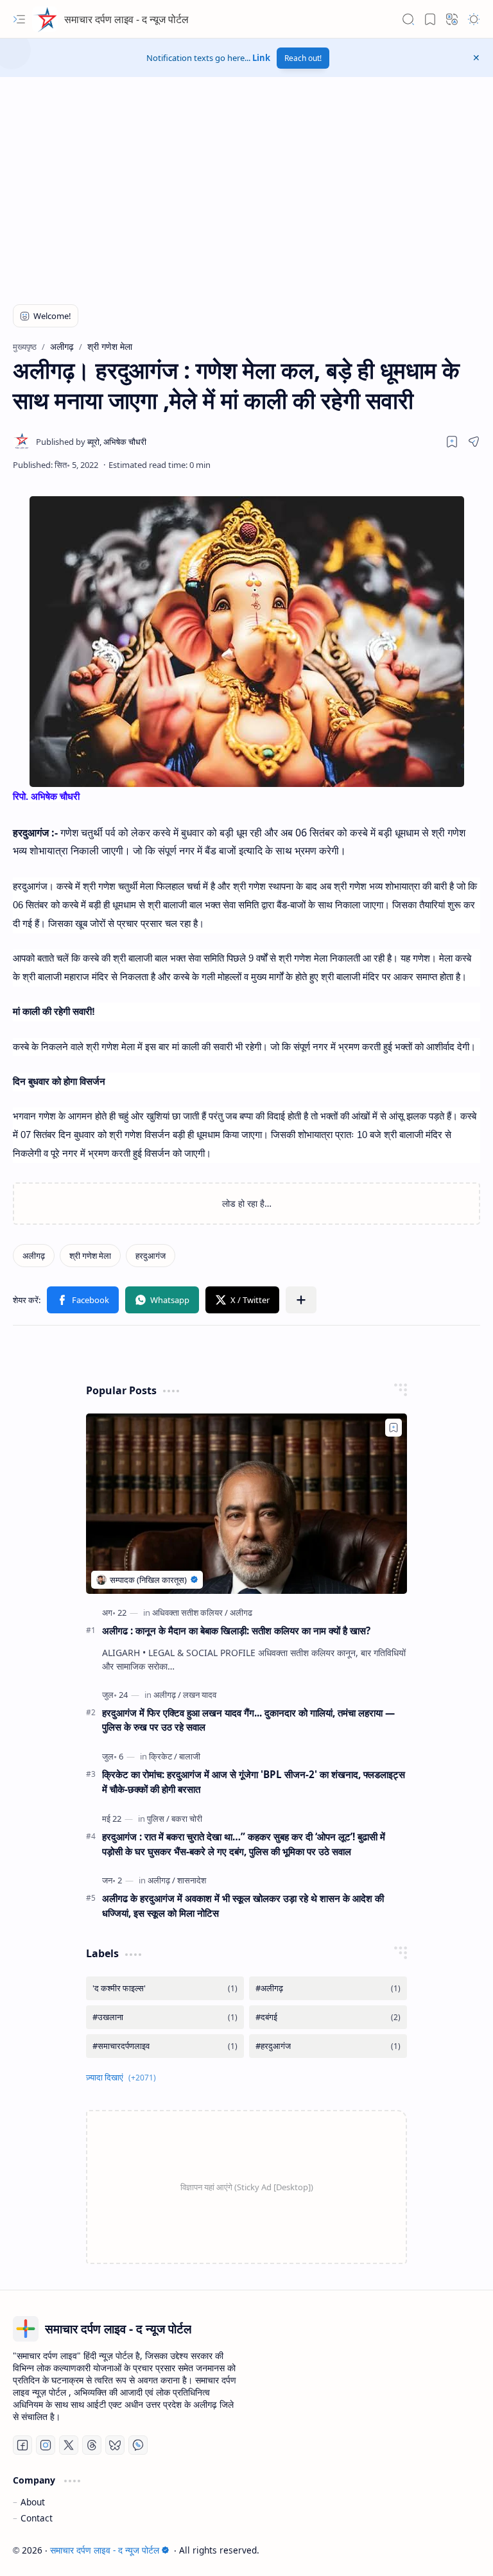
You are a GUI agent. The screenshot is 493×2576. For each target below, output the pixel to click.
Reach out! (303, 58)
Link (261, 58)
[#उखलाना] (165, 2017)
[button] (19, 19)
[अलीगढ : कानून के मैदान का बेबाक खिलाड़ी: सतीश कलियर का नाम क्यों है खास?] (246, 1504)
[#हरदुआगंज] (328, 2046)
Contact (37, 2518)
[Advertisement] (112, 196)
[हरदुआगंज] (151, 1256)
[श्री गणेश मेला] (90, 1256)
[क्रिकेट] (163, 1756)
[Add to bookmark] (394, 1428)
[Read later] (452, 442)
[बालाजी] (190, 1756)
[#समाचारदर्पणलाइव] (165, 2046)
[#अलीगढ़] (328, 1988)
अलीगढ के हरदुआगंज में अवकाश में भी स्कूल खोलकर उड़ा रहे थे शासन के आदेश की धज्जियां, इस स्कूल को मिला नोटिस (243, 1906)
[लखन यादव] (200, 1695)
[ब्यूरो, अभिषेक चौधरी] (91, 442)
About (33, 2502)
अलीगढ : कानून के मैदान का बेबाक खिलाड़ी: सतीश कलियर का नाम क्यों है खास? (236, 1630)
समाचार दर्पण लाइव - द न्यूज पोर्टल (126, 19)
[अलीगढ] (241, 1612)
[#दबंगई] (328, 2017)
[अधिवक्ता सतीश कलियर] (190, 1612)
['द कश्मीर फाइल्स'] (165, 1988)
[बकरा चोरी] (187, 1819)
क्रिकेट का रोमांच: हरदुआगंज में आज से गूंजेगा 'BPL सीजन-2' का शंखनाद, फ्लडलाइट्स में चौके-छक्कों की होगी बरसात (254, 1782)
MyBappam (457, 2550)
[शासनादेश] (192, 1880)
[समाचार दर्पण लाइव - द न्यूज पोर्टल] (45, 19)
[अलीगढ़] (34, 1256)
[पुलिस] (158, 1819)
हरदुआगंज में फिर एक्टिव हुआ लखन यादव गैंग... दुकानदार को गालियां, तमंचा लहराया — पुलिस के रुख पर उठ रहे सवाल (248, 1720)
